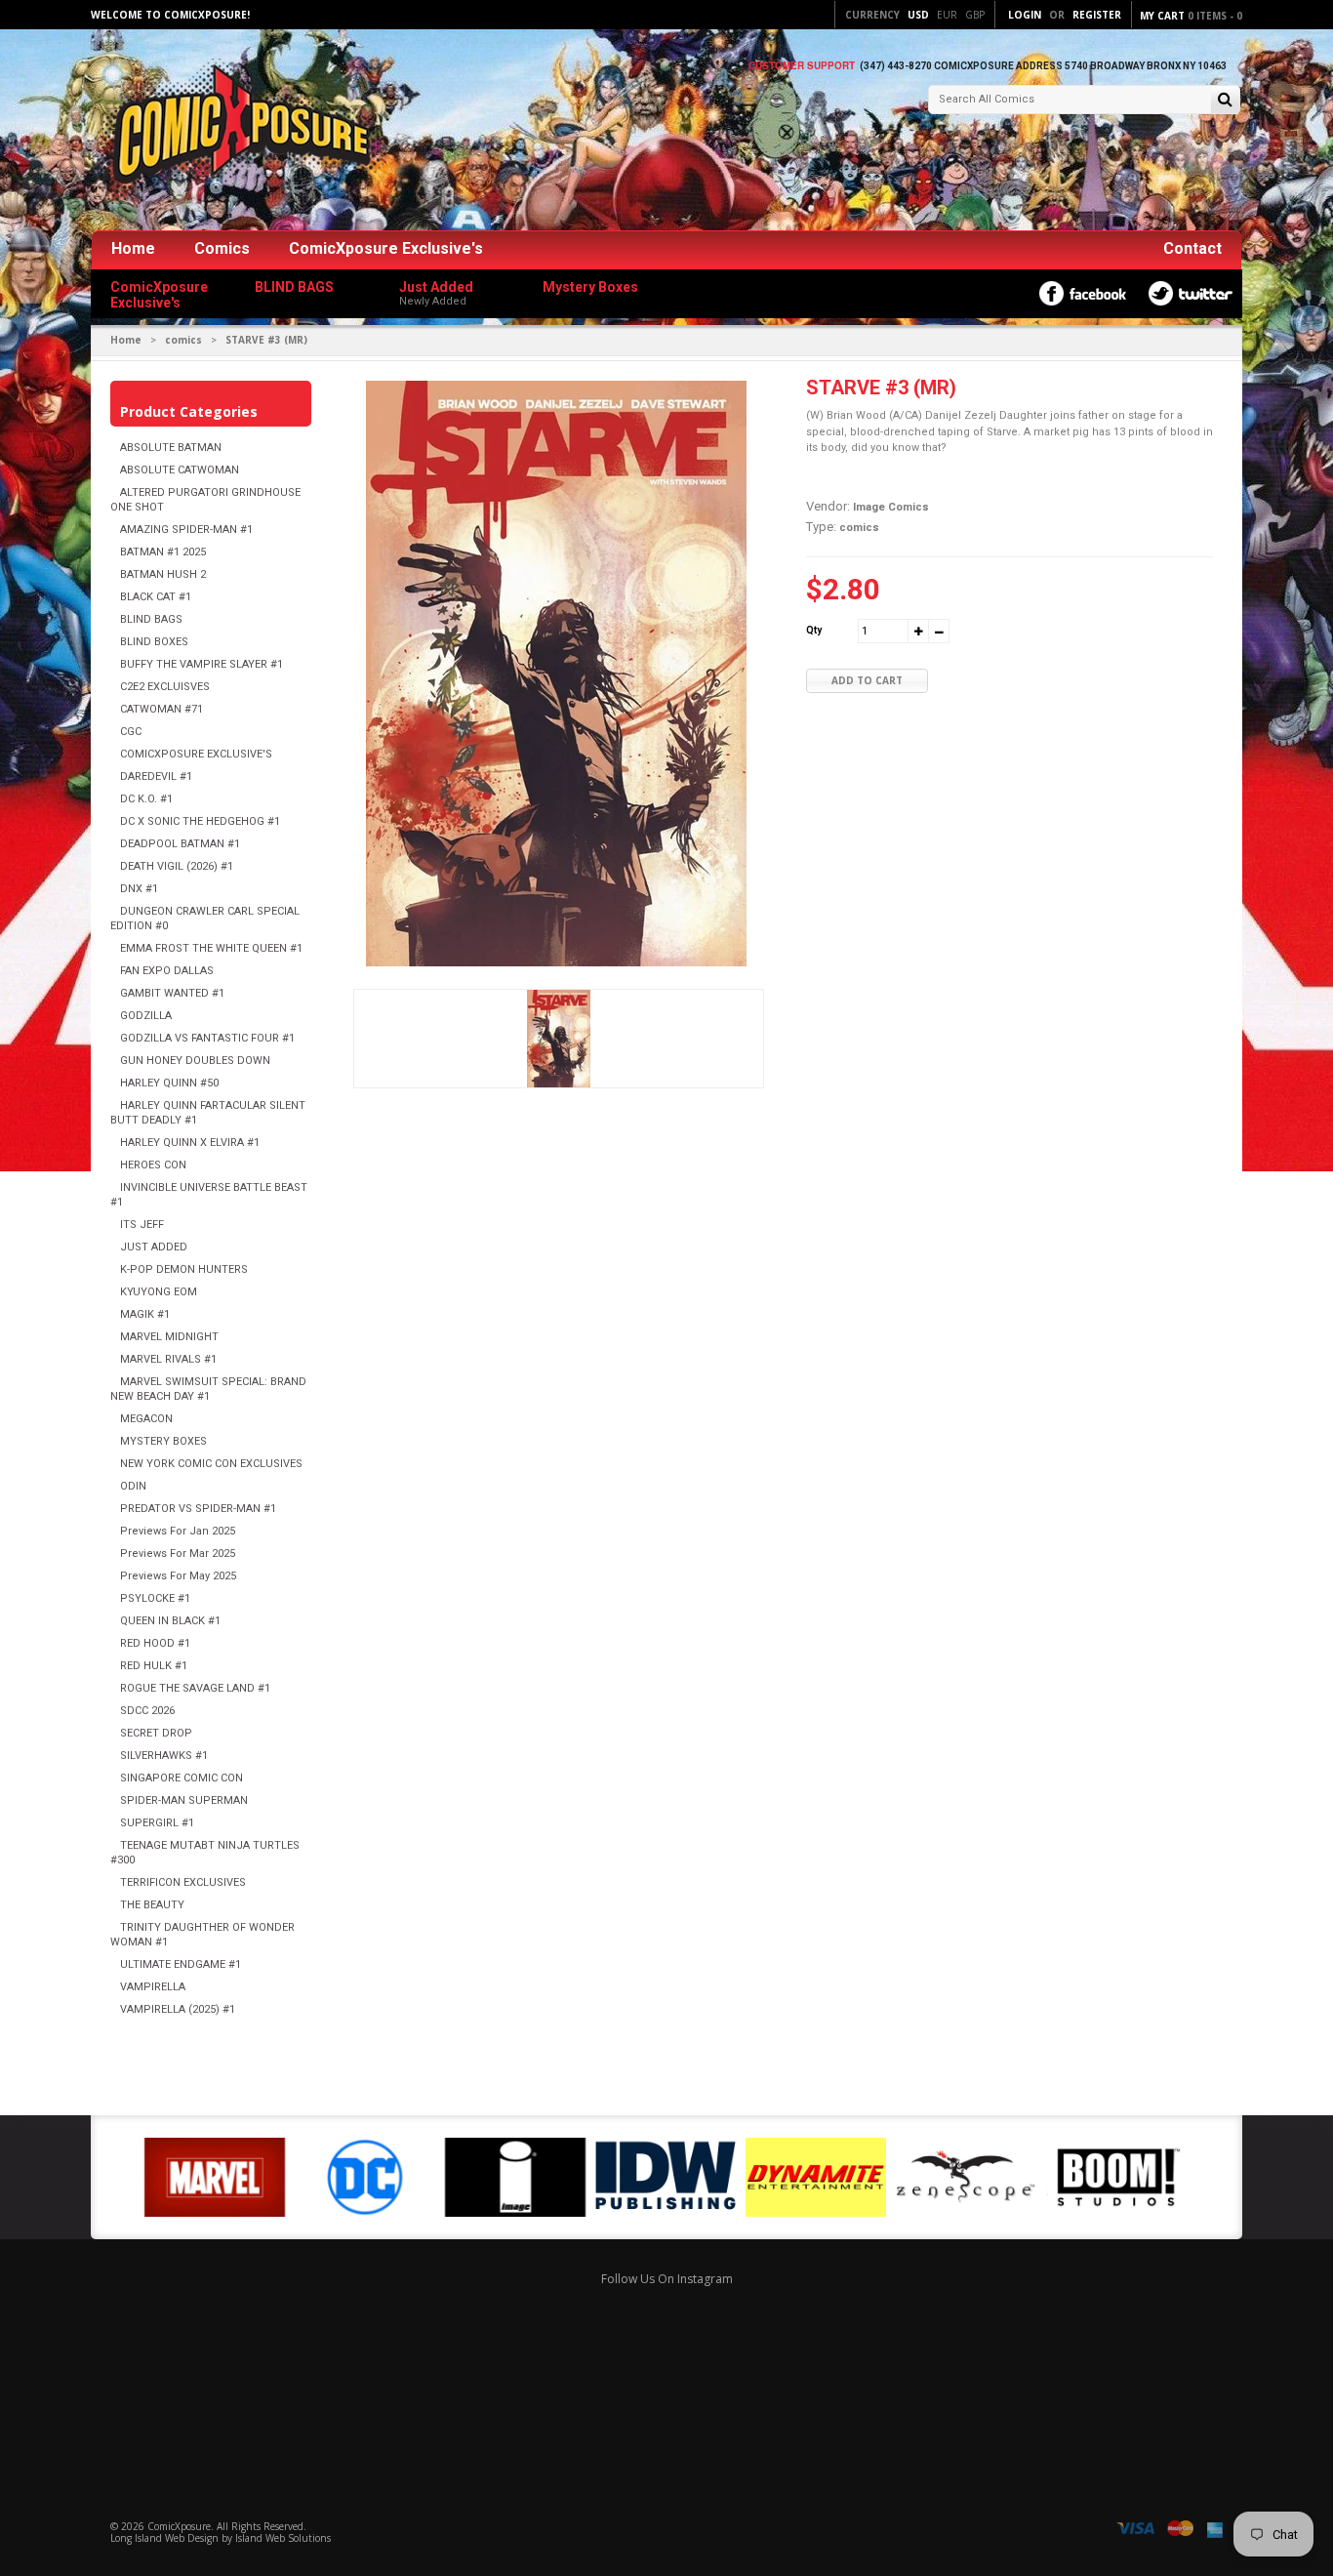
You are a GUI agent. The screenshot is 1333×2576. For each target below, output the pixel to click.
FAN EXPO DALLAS (167, 971)
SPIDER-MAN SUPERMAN (184, 1800)
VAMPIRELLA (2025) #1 (178, 2009)
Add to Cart (867, 680)
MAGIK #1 (145, 1314)
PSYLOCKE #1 (155, 1598)
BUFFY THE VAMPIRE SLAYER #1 (202, 664)
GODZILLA (146, 1016)
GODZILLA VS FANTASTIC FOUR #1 (207, 1038)
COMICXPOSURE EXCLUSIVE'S (196, 754)
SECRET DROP (156, 1733)
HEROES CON (153, 1165)
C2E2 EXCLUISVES (165, 687)
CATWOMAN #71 (162, 709)
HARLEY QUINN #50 (169, 1083)
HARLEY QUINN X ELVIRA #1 (190, 1143)
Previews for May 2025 (178, 1576)
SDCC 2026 (147, 1711)
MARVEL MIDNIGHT (169, 1337)
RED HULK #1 (154, 1666)
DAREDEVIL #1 (156, 777)
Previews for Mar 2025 (178, 1554)
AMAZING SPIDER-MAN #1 (186, 530)
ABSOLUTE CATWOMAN (180, 470)
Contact (1192, 248)
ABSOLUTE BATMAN (171, 448)
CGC (131, 732)
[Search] (1225, 101)
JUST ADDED (154, 1247)
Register (1097, 15)
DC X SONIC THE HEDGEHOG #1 (200, 821)
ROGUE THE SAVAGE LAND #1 (195, 1688)
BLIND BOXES (154, 642)
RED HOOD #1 (155, 1643)
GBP (975, 15)
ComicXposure (179, 2526)
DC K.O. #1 (146, 799)
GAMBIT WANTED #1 (172, 993)
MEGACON (146, 1419)
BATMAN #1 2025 (163, 552)
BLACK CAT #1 (156, 597)
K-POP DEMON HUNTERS (184, 1269)
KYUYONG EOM (159, 1292)
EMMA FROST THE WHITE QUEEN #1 (211, 948)
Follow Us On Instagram (667, 2279)
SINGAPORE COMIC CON (182, 1778)
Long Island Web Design (164, 2538)
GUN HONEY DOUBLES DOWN (195, 1061)
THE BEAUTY (152, 1905)
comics (183, 340)
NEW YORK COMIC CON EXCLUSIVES (211, 1464)
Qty (814, 630)
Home (133, 248)
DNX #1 (139, 889)
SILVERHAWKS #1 (164, 1756)
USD (918, 15)
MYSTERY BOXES (163, 1441)
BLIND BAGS (151, 619)
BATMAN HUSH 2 (163, 574)
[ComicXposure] (237, 131)
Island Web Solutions (283, 2538)
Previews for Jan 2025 (178, 1531)
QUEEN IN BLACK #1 (170, 1621)
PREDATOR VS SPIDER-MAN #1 (198, 1509)
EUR (947, 15)
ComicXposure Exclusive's (386, 248)
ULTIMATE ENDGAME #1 (181, 1964)
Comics (222, 248)
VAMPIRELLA (153, 1987)
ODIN (133, 1486)
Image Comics (891, 507)
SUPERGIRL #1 (157, 1823)
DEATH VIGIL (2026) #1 (177, 866)
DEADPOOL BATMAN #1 (180, 844)
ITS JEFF (142, 1225)
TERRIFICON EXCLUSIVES (183, 1882)
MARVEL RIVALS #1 (168, 1359)
